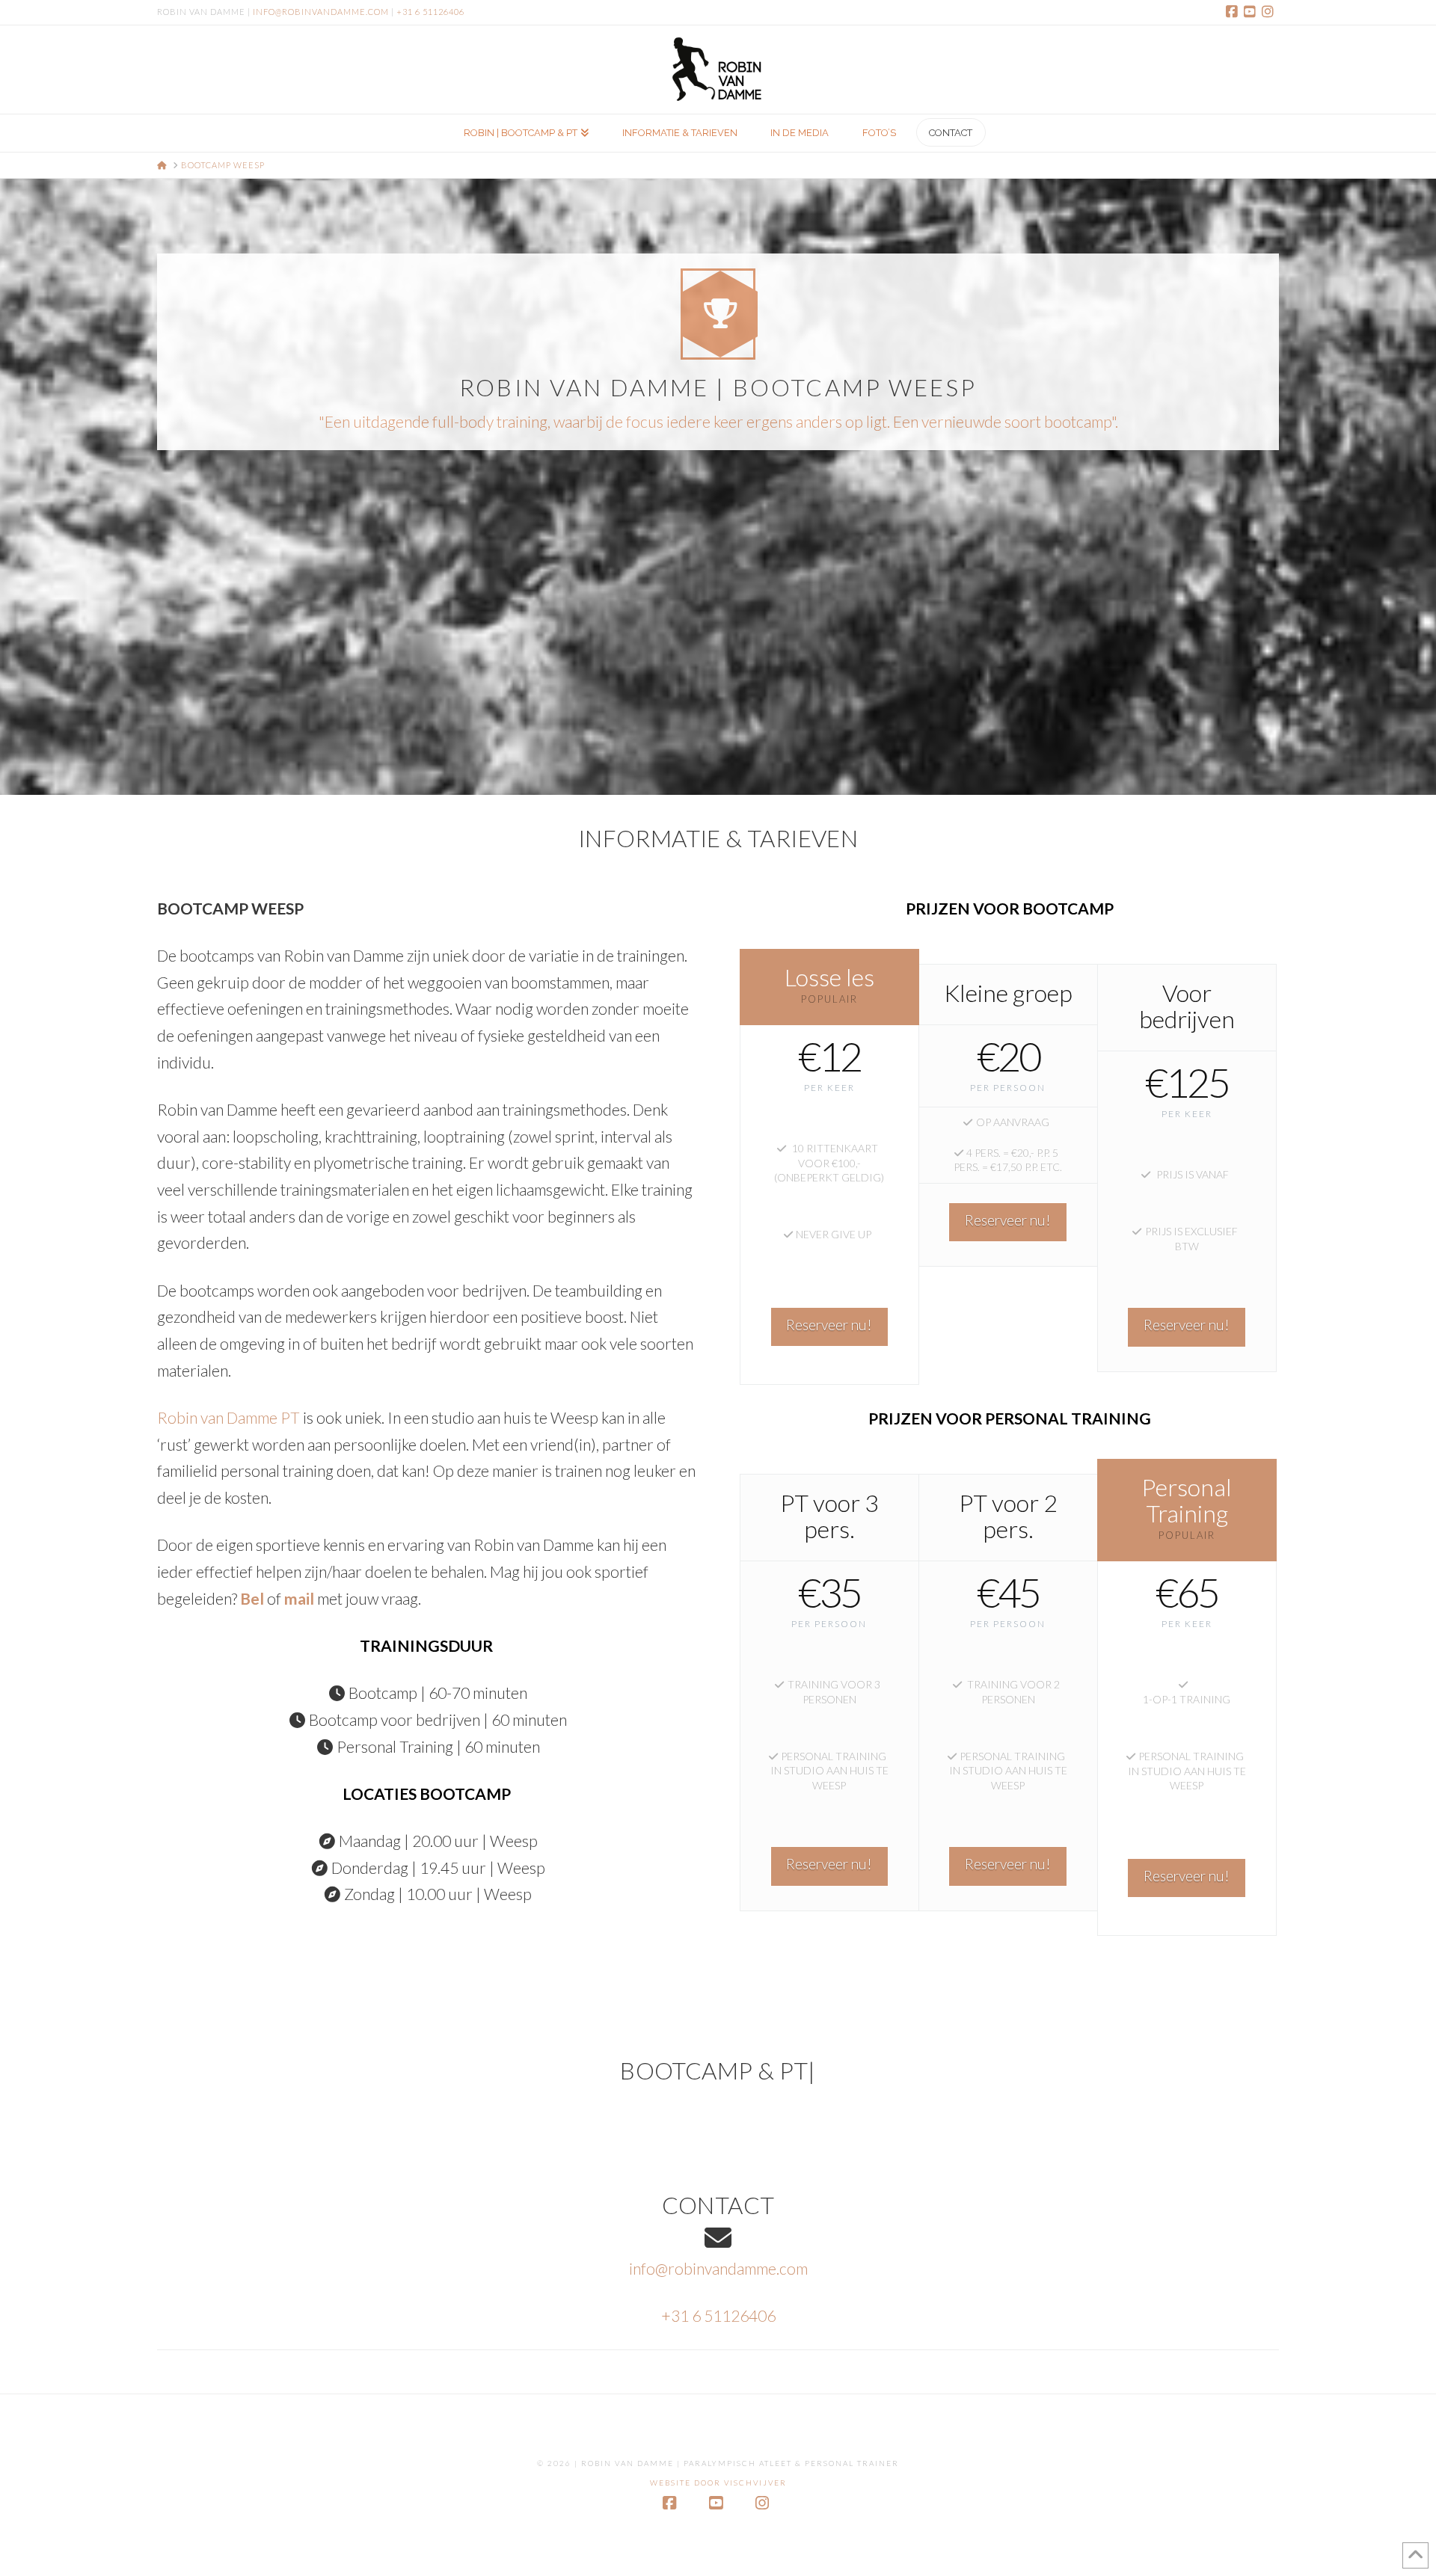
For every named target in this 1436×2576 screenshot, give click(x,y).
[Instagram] (1270, 12)
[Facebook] (1234, 12)
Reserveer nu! (829, 1325)
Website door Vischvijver (718, 2483)
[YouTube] (1252, 12)
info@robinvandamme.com (321, 12)
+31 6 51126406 (430, 12)
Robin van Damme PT (228, 1417)
